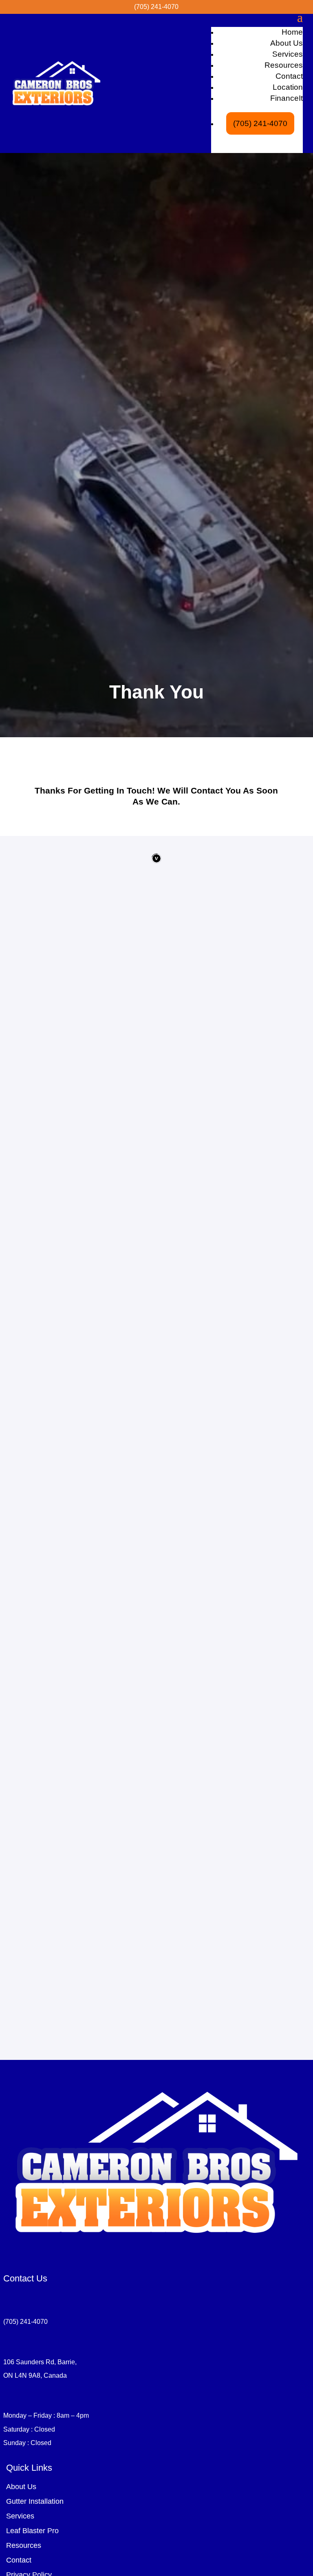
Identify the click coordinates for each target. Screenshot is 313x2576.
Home (292, 32)
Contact (289, 76)
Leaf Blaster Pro (32, 2531)
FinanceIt (287, 98)
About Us (287, 43)
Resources (284, 65)
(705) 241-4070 (260, 123)
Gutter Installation (35, 2501)
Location (288, 87)
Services (288, 54)
